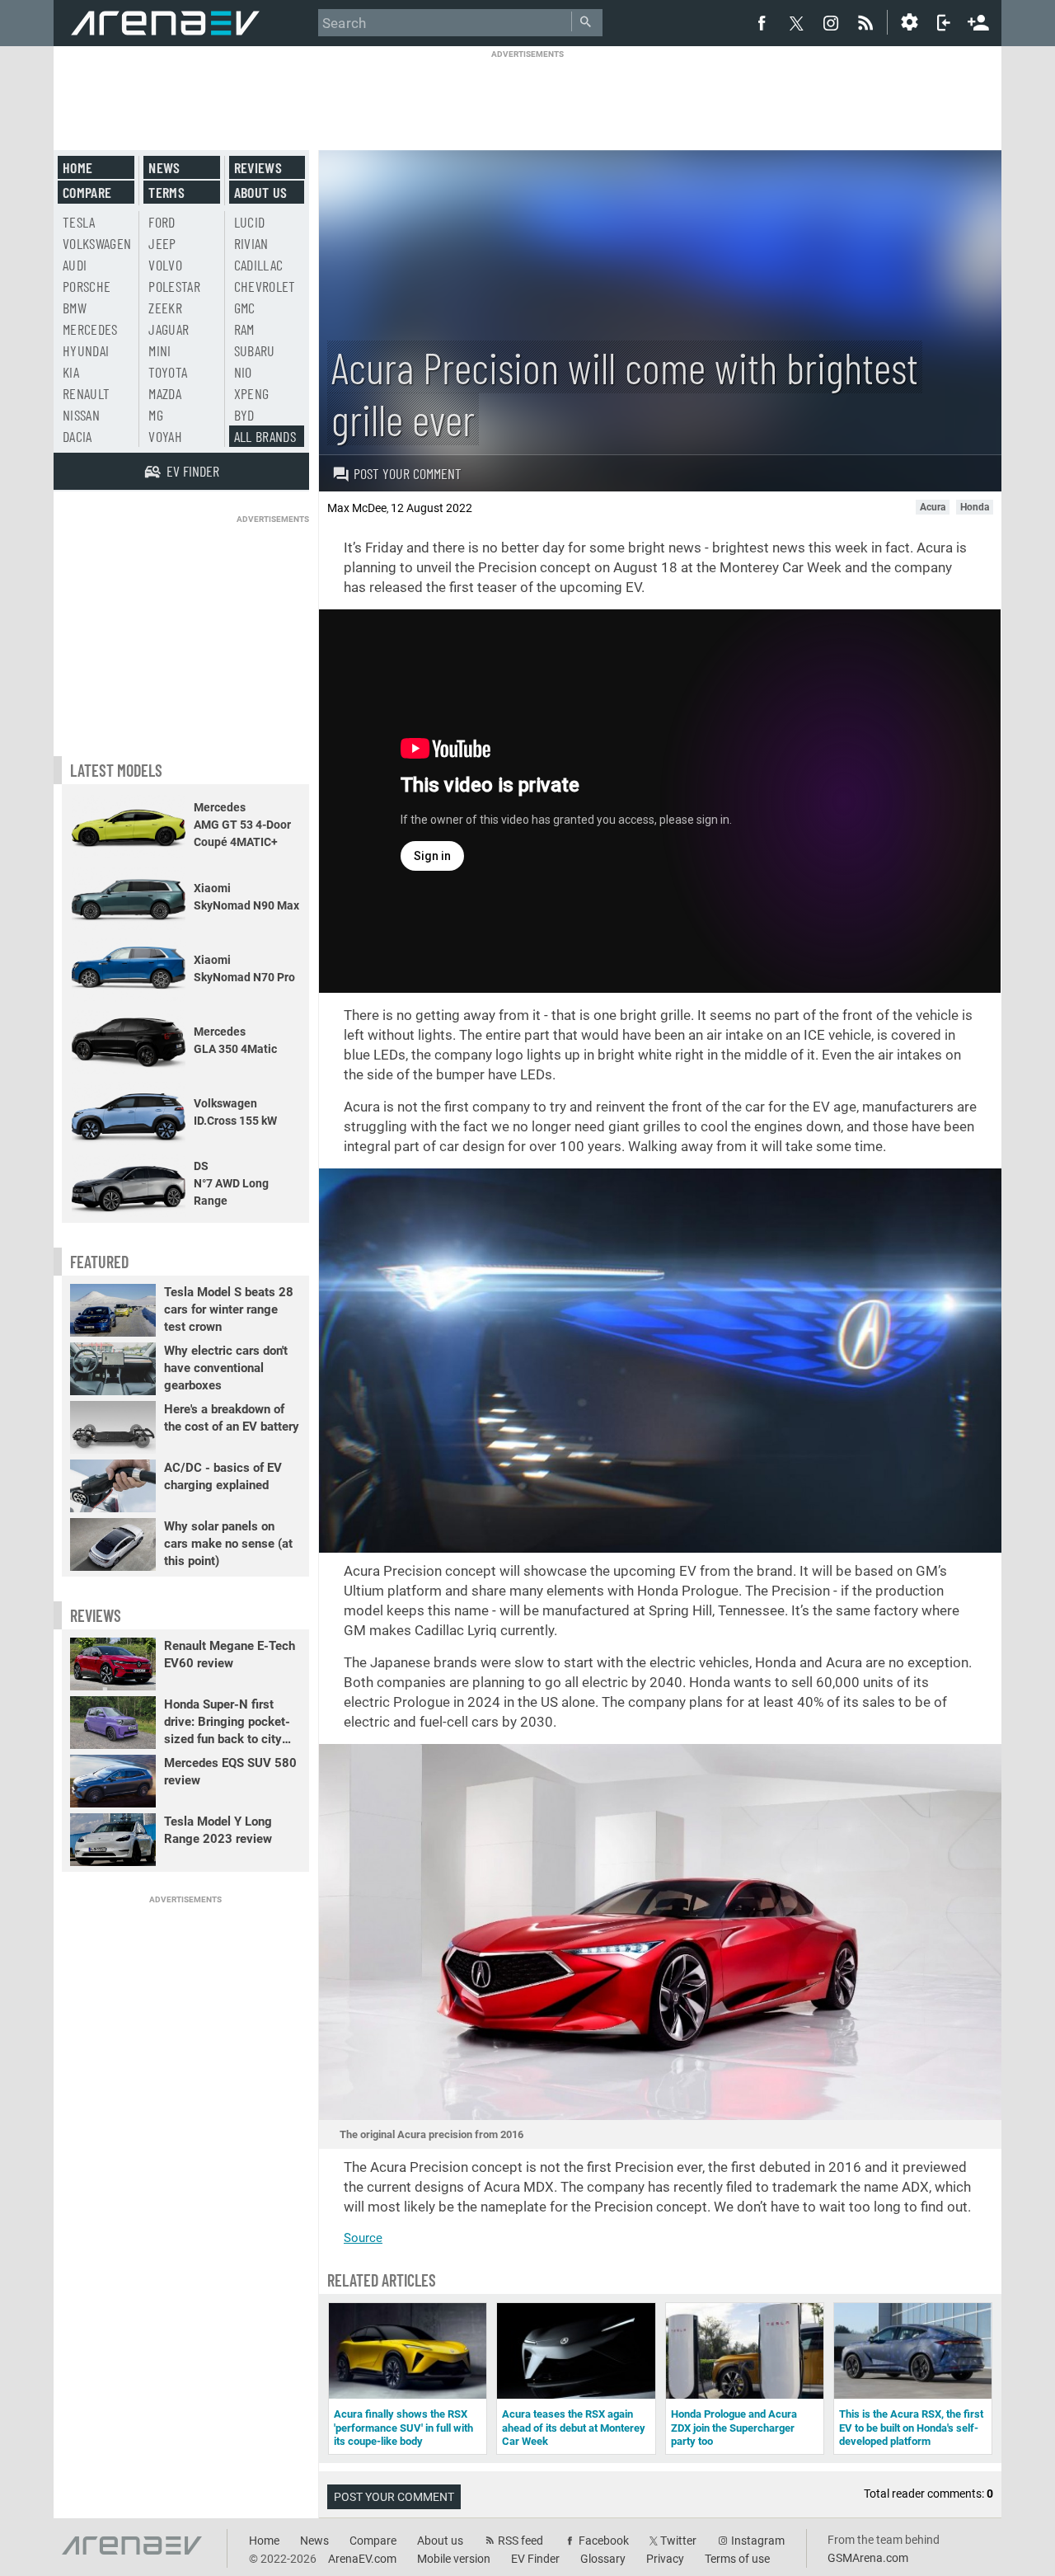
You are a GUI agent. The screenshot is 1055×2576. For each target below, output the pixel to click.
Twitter (678, 2541)
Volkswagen (97, 243)
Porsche (87, 286)
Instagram (758, 2541)
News (164, 167)
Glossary (603, 2559)
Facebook (604, 2541)
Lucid (250, 222)
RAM (244, 329)
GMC (245, 308)
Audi (75, 265)
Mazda (165, 393)
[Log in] (944, 22)
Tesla (79, 222)
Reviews (258, 167)
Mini (159, 350)
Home (77, 167)
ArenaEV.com (362, 2559)
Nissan (81, 415)
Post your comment (408, 473)
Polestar (174, 286)
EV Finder (535, 2559)
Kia (71, 372)
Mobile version (454, 2559)
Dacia (77, 436)
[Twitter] (796, 23)
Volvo (165, 265)
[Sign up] (978, 21)
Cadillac (259, 265)
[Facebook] (762, 22)
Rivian (251, 243)
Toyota (168, 372)
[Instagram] (831, 22)
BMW (75, 308)
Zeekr (165, 308)
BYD (244, 415)
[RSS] (868, 22)
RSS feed (520, 2541)
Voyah (165, 436)
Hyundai (86, 350)
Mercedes (90, 329)
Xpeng (252, 393)
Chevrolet (265, 286)
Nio (243, 372)
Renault (86, 393)
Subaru (255, 350)
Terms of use (737, 2559)
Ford (162, 222)
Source (363, 2238)
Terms (166, 192)
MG (156, 415)
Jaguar (169, 329)
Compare (87, 192)
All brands (265, 436)
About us (261, 192)
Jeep (162, 243)
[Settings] (909, 22)
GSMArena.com (868, 2558)
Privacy (665, 2559)
